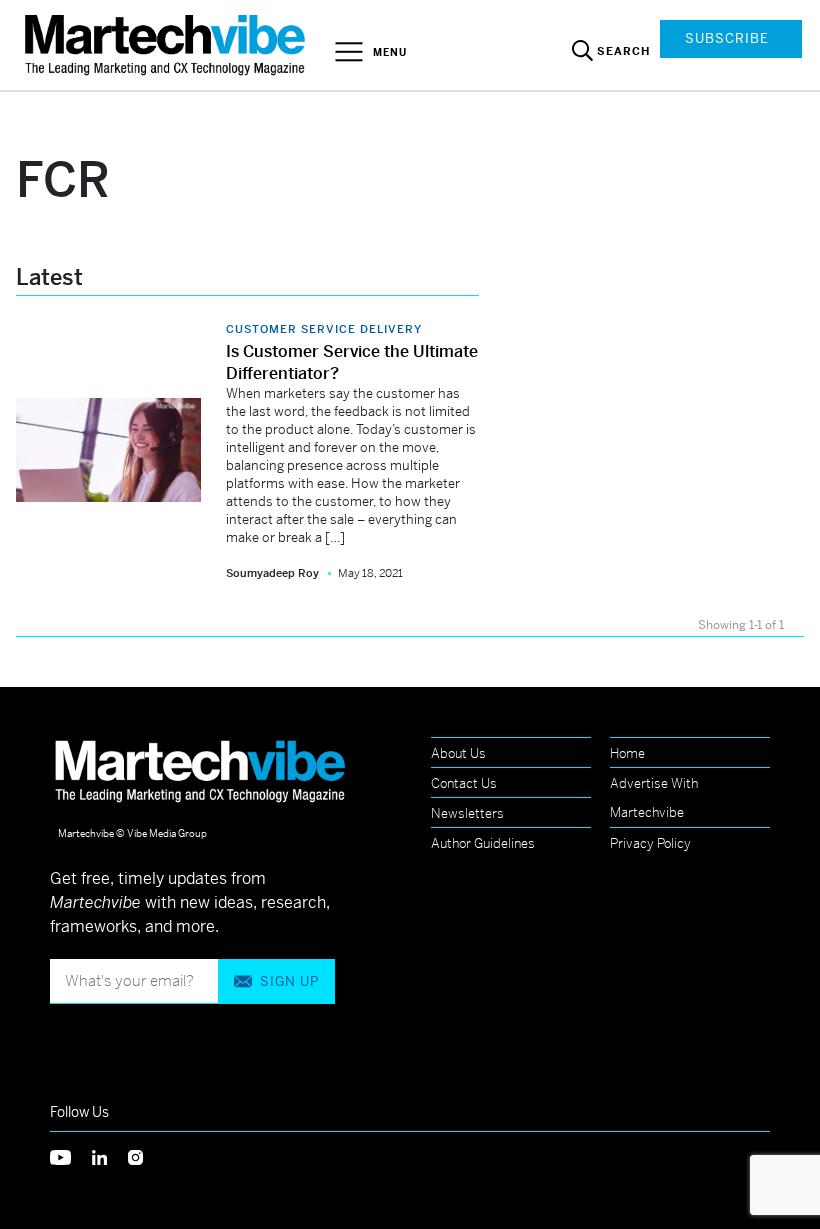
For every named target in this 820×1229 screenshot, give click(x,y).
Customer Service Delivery (324, 329)
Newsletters (467, 813)
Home (627, 753)
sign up (289, 981)
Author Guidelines (483, 843)
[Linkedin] (110, 1155)
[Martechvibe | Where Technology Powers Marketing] (167, 44)
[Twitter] (71, 1155)
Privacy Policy (650, 843)
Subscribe (727, 38)
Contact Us (464, 783)
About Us (458, 753)
